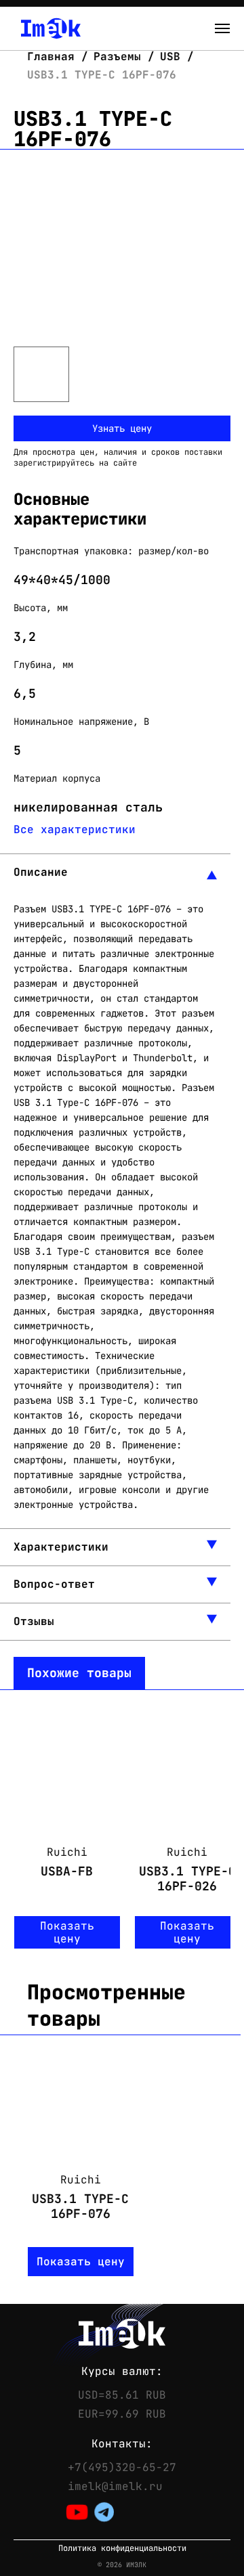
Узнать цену (122, 428)
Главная (54, 57)
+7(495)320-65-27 (122, 2468)
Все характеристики (75, 829)
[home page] (51, 28)
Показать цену (67, 1932)
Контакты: (122, 2444)
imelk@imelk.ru (115, 2487)
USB (170, 57)
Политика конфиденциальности (122, 2549)
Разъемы (117, 57)
